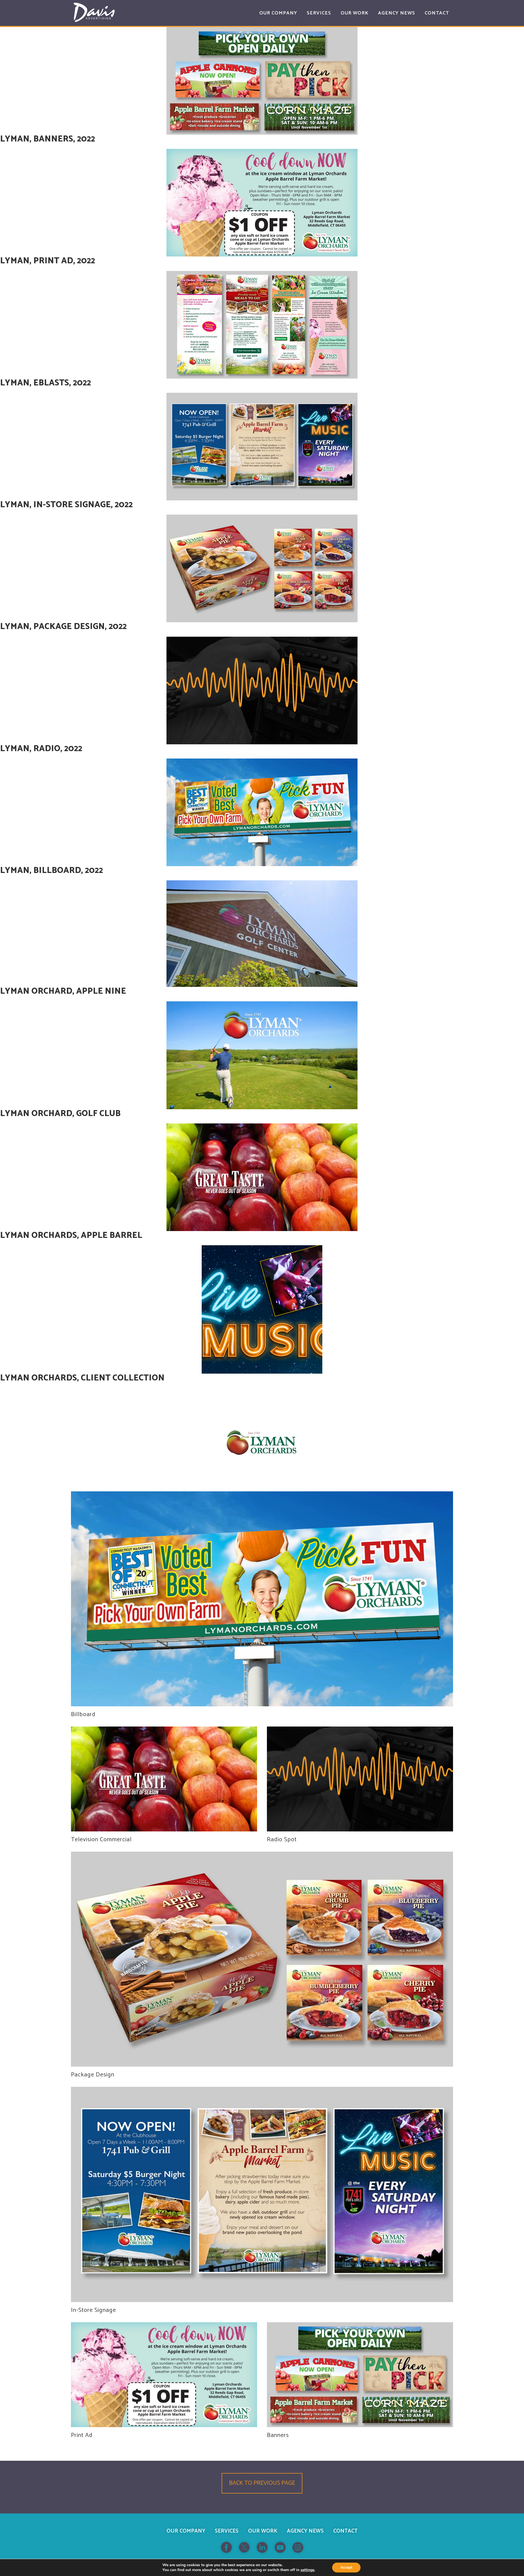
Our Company (186, 2531)
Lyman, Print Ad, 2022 (47, 261)
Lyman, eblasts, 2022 (45, 383)
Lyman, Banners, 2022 (47, 139)
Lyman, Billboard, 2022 (51, 871)
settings (307, 2570)
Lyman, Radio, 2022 (41, 749)
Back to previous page (262, 2483)
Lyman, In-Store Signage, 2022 (66, 505)
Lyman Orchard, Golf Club (60, 1114)
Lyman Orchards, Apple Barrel (71, 1236)
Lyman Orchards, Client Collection (82, 1378)
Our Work (263, 2531)
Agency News (305, 2531)
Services (227, 2531)
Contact (345, 2531)
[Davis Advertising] (94, 12)
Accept (346, 2567)
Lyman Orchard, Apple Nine (63, 991)
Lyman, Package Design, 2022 (63, 627)
